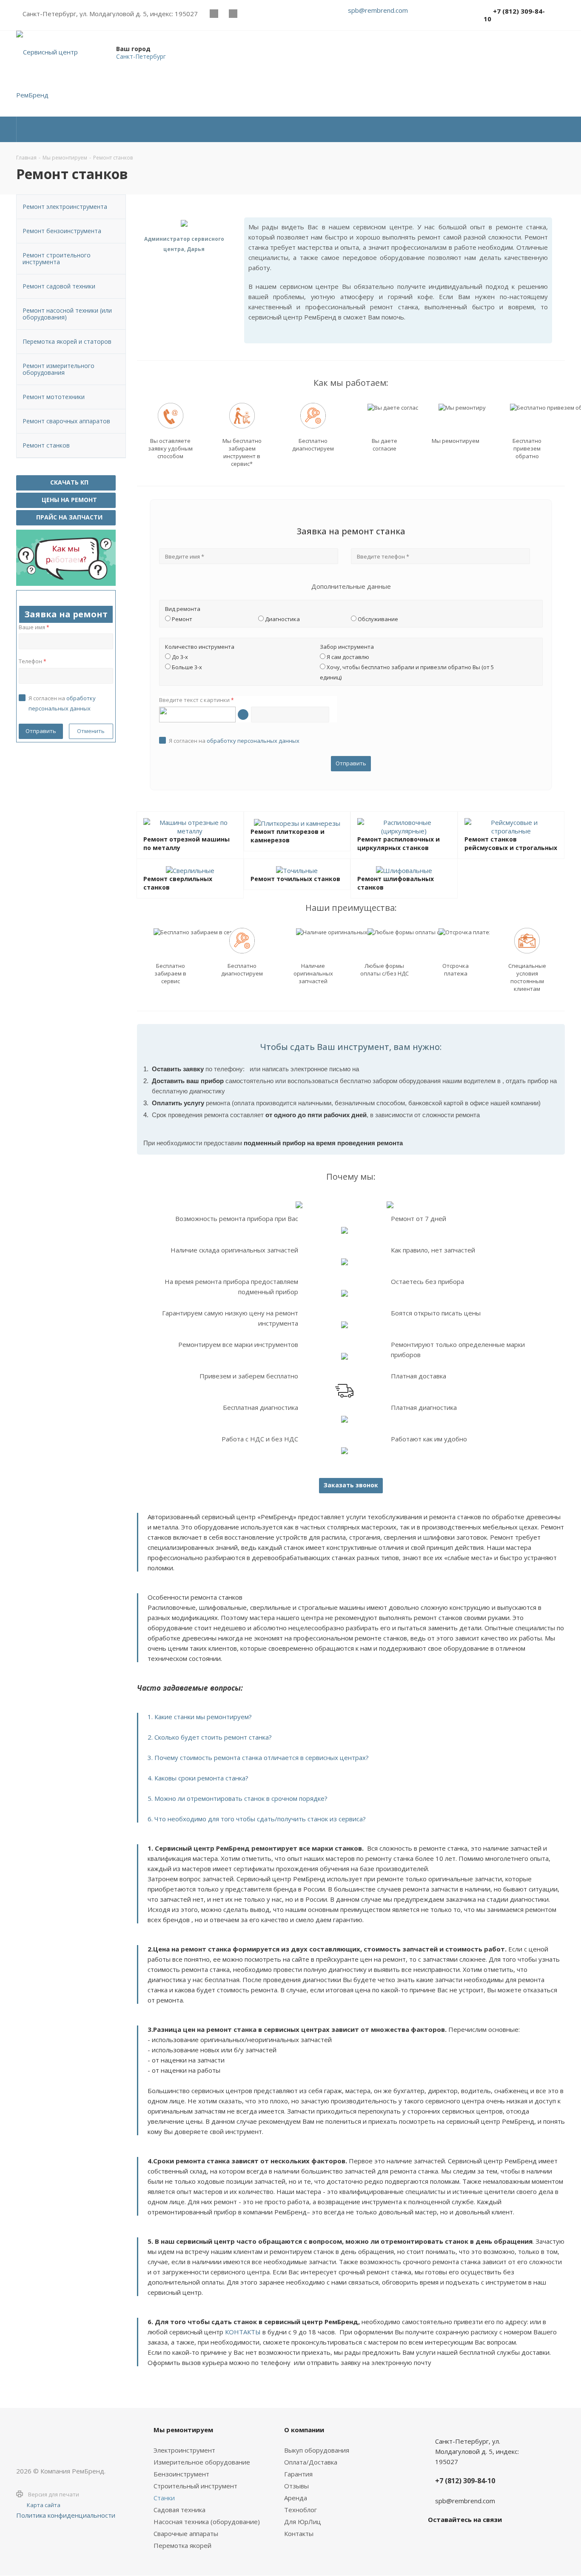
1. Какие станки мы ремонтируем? (200, 1717)
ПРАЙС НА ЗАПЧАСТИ (68, 517)
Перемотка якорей (182, 2545)
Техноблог (300, 2510)
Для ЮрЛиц (303, 2522)
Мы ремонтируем (183, 2430)
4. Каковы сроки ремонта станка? (198, 1778)
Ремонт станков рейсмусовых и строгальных (511, 843)
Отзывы (296, 2486)
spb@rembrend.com (378, 10)
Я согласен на (234, 741)
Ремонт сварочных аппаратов (66, 421)
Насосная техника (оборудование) (207, 2522)
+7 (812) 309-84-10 (514, 15)
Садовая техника (179, 2510)
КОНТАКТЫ (243, 2332)
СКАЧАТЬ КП (68, 482)
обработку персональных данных (253, 741)
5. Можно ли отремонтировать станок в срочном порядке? (238, 1798)
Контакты (299, 2533)
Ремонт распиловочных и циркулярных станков (399, 843)
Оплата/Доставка (311, 2462)
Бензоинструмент (181, 2474)
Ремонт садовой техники (59, 286)
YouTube (233, 13)
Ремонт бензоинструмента (62, 231)
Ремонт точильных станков (295, 879)
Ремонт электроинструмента (65, 207)
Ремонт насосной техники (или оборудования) (67, 314)
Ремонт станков (46, 445)
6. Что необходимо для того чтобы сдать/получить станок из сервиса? (257, 1819)
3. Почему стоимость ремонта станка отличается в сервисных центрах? (258, 1757)
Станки (164, 2498)
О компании (304, 2430)
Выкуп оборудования (317, 2450)
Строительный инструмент (195, 2486)
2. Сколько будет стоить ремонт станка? (210, 1737)
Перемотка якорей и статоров (67, 341)
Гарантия (298, 2474)
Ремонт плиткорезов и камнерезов (288, 836)
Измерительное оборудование (202, 2462)
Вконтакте (214, 13)
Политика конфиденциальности (66, 2515)
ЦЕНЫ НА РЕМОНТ (68, 500)
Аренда (296, 2498)
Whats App (252, 13)
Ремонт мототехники (54, 397)
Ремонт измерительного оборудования (58, 369)
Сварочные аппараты (186, 2533)
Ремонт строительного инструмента (57, 258)
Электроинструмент (184, 2450)
